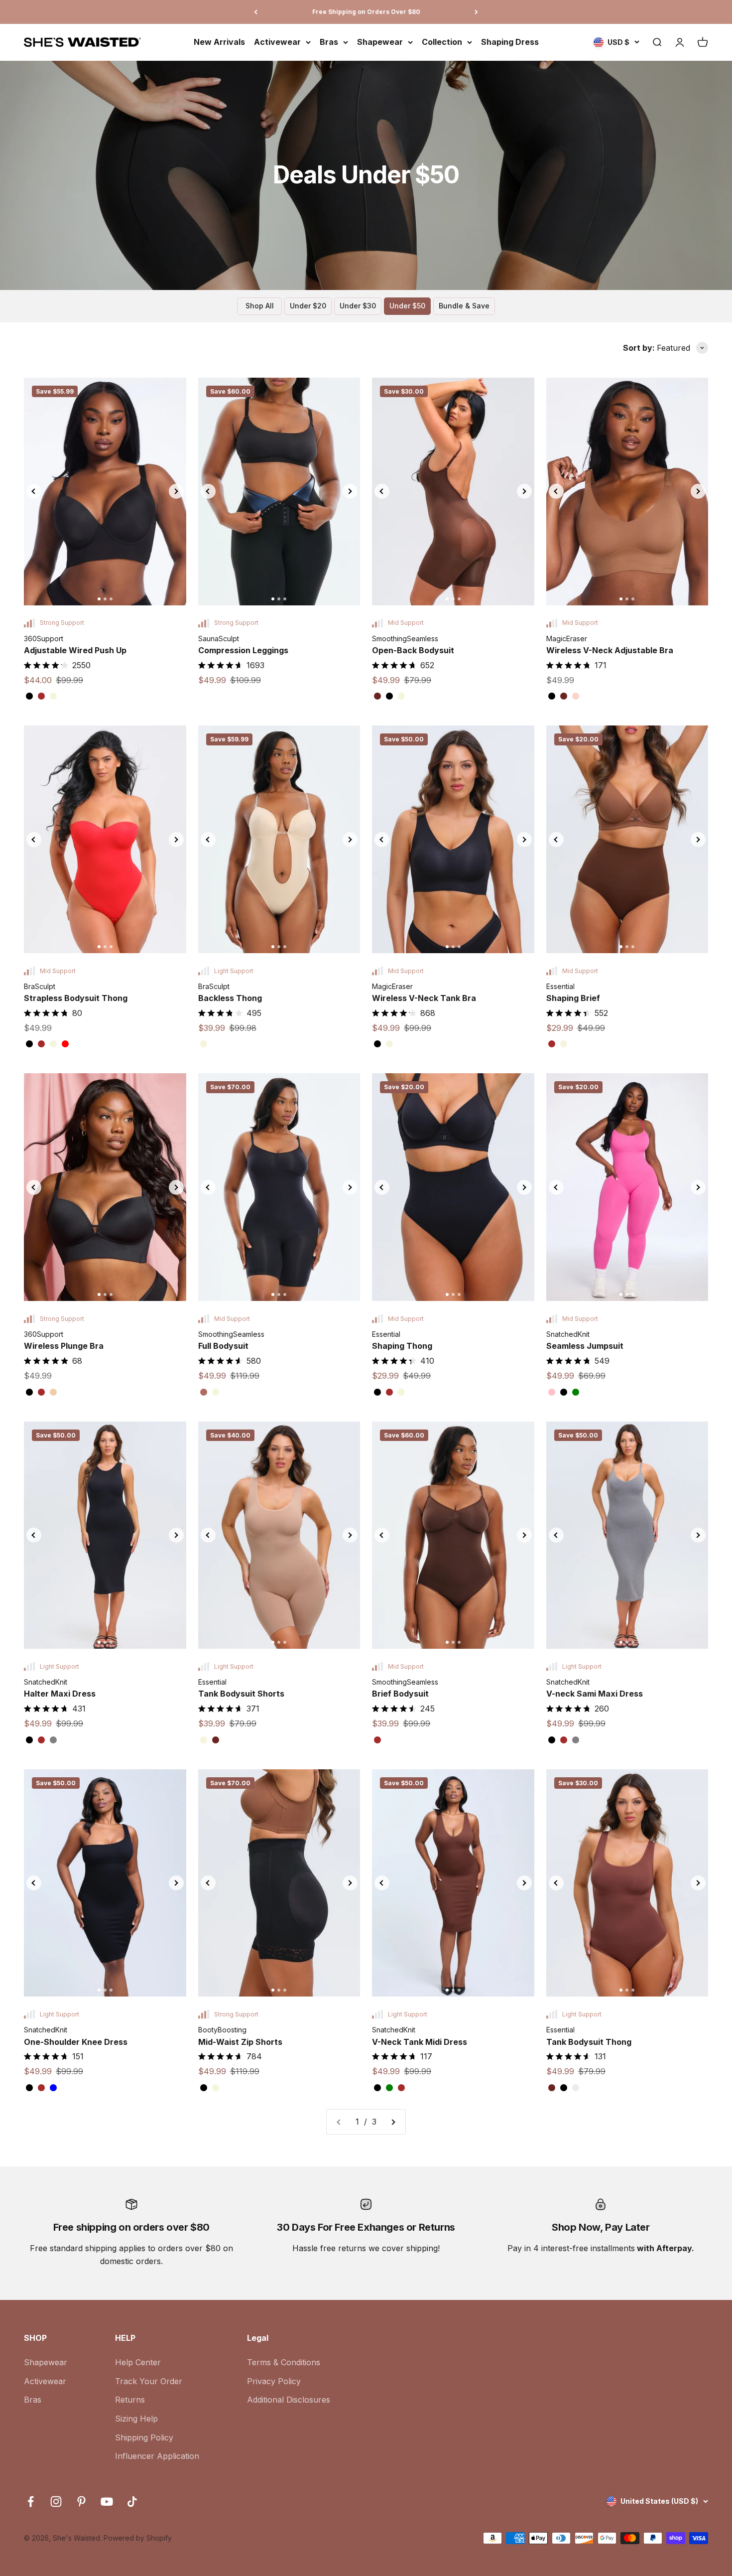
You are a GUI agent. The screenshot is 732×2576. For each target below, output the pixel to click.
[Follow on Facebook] (31, 2502)
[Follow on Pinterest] (81, 2502)
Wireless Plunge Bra (64, 1346)
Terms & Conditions (284, 2362)
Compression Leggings (243, 650)
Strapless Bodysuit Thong (76, 998)
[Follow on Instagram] (56, 2502)
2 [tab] (105, 599)
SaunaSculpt (219, 639)
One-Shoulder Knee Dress (76, 2042)
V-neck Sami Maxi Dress (595, 1694)
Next (176, 491)
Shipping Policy (144, 2437)
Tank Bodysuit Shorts (241, 1694)
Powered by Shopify (138, 2538)
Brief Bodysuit (400, 1694)
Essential (560, 986)
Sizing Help (136, 2419)
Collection (442, 42)
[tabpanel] (105, 491)
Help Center (138, 2362)
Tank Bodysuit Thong (589, 2042)
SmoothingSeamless (405, 639)
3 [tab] (111, 599)
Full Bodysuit (223, 1346)
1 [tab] (99, 599)
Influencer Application (157, 2456)
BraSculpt (40, 986)
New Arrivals (219, 42)
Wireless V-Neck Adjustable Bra (610, 650)
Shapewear (380, 42)
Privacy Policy (274, 2381)
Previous (34, 491)
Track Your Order (149, 2381)
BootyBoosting (222, 2030)
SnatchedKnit (568, 1334)
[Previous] (256, 12)
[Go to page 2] (393, 2122)
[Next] (476, 12)
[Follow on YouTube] (107, 2502)
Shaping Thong (402, 1346)
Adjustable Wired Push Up (75, 650)
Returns (130, 2400)
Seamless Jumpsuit (585, 1346)
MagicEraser (567, 639)
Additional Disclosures (289, 2400)
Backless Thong (230, 998)
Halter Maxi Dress (60, 1694)
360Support (44, 639)
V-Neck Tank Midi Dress (420, 2042)
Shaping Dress (510, 42)
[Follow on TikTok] (132, 2502)
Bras (329, 42)
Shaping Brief (573, 998)
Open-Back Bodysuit (413, 650)
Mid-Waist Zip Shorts (240, 2042)
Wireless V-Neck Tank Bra (424, 998)
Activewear (277, 42)
